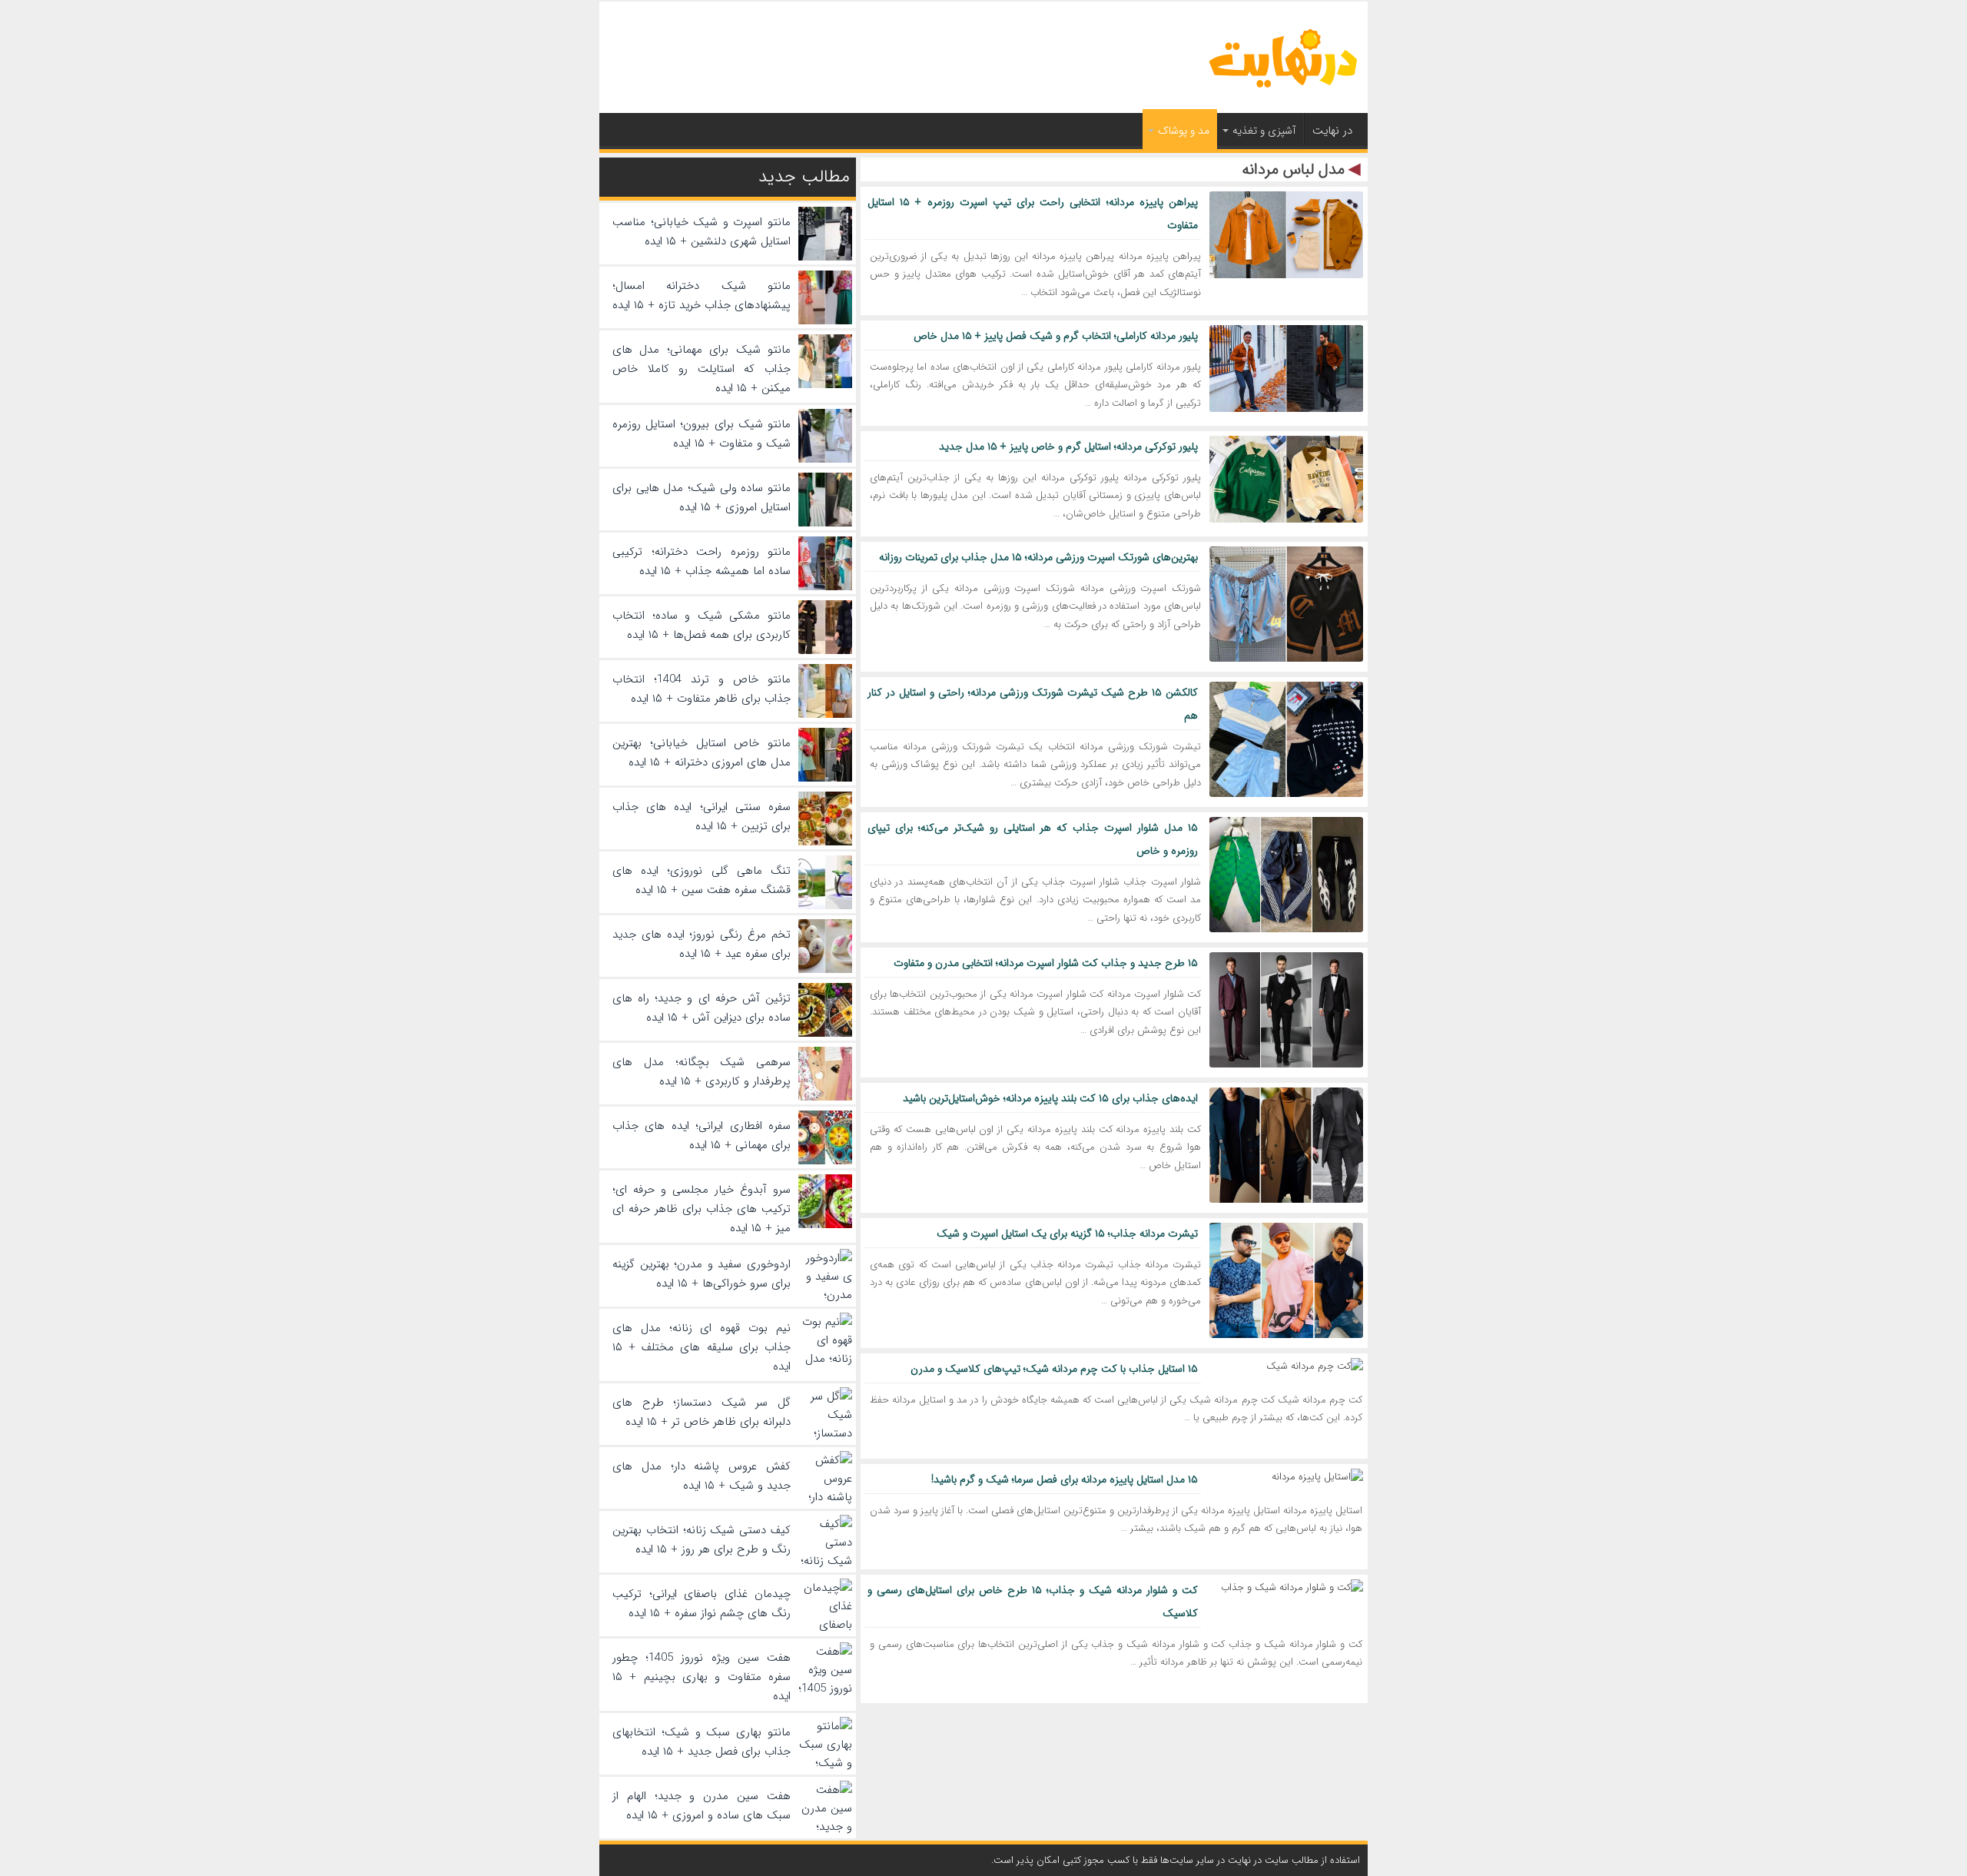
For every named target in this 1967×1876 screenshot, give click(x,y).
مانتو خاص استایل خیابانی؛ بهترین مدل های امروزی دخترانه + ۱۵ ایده (702, 753)
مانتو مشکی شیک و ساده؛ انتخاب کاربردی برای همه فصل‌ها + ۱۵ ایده (702, 625)
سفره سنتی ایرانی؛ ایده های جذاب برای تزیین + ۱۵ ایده (702, 817)
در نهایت (1332, 131)
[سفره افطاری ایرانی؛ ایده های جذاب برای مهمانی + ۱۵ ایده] (825, 1161)
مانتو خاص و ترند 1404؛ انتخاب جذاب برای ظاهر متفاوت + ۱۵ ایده (702, 689)
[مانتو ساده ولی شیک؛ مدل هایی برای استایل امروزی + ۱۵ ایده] (825, 523)
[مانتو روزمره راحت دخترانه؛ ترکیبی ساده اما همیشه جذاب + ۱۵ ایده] (825, 587)
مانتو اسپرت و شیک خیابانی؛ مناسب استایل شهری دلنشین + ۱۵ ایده (702, 232)
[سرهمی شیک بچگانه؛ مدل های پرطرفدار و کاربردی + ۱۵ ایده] (825, 1097)
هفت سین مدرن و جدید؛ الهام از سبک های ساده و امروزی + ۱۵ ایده (702, 1806)
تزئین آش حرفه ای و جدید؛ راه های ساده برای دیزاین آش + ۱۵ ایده (702, 1008)
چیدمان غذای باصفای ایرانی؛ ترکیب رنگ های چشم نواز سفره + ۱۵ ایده (702, 1604)
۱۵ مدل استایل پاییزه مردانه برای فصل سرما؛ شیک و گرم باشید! (1065, 1479)
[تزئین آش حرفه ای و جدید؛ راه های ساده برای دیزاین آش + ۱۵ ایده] (825, 1034)
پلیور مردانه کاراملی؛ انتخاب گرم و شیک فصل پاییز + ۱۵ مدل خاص (1056, 336)
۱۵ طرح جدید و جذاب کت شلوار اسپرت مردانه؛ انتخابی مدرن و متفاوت (1046, 963)
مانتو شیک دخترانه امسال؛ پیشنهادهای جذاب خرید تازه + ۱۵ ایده (702, 296)
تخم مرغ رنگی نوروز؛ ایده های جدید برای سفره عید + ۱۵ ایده (702, 944)
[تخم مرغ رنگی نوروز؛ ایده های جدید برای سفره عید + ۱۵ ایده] (825, 970)
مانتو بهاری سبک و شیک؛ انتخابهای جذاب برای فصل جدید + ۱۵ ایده (702, 1742)
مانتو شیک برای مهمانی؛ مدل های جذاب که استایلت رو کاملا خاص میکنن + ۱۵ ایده (702, 369)
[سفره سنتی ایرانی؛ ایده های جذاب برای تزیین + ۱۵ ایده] (825, 842)
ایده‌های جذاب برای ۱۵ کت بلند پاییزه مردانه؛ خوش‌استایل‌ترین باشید (1050, 1098)
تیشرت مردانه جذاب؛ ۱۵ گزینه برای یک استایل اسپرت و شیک (1067, 1234)
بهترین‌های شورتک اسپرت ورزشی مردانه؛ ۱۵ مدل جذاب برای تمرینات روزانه (1038, 557)
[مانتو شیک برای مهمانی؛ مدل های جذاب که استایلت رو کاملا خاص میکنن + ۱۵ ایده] (825, 385)
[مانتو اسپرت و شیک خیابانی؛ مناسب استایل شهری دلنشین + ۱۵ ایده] (825, 257)
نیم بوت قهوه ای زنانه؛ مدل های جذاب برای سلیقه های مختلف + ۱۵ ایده (702, 1347)
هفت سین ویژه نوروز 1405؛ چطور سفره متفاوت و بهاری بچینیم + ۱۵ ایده (702, 1677)
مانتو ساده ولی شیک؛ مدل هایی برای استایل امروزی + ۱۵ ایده (702, 498)
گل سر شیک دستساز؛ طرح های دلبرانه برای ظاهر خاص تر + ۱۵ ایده (702, 1412)
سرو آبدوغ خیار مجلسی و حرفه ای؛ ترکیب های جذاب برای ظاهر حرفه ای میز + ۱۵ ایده (702, 1209)
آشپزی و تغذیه (1264, 131)
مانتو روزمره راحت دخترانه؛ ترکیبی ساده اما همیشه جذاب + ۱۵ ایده (702, 561)
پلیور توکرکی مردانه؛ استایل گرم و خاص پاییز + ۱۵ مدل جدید (1068, 447)
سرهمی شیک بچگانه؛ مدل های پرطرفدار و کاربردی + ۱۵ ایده (702, 1072)
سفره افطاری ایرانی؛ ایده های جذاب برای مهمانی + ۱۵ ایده (702, 1136)
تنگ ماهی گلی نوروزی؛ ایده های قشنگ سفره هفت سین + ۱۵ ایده (702, 880)
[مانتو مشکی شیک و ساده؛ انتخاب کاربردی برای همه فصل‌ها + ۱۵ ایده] (825, 651)
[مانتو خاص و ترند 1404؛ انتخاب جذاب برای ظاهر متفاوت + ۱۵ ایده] (825, 715)
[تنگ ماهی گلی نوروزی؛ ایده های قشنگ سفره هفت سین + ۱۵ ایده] (825, 906)
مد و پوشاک (1184, 131)
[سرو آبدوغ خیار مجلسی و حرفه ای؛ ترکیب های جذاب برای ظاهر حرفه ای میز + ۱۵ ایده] (825, 1225)
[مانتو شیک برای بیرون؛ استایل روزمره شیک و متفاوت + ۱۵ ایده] (825, 460)
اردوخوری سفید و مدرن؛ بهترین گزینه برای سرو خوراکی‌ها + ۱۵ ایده (702, 1274)
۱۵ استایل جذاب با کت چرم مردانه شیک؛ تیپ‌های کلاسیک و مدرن (1054, 1369)
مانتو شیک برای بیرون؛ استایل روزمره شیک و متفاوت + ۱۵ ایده (702, 434)
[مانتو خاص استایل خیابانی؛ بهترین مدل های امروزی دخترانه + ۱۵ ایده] (825, 779)
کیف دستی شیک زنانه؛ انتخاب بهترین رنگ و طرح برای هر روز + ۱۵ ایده (702, 1540)
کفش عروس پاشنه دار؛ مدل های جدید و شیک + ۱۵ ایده (702, 1476)
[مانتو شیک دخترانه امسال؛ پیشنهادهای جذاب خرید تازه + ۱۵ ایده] (825, 321)
